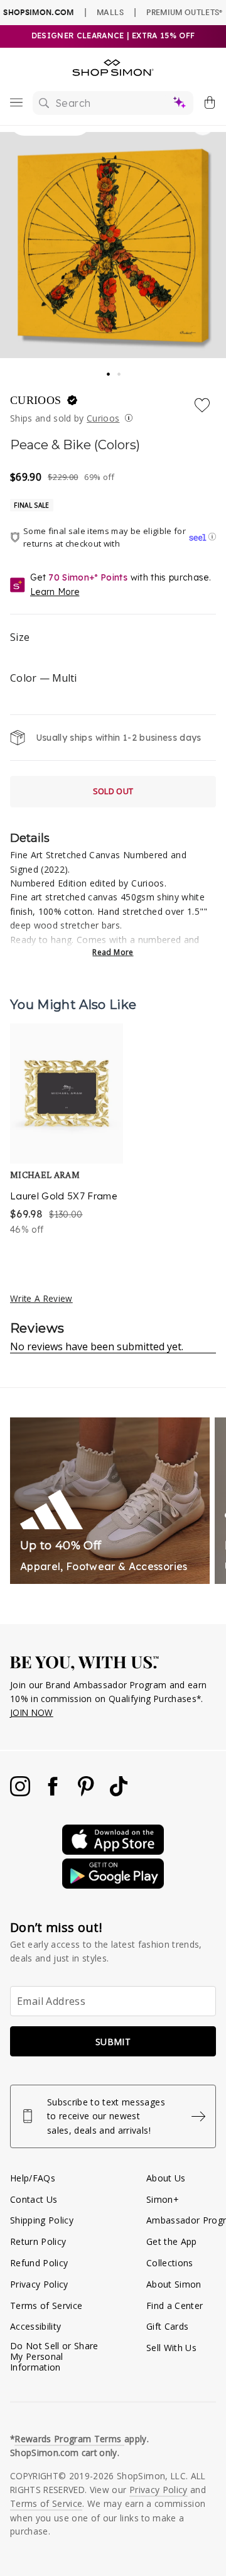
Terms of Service (46, 2306)
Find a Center (175, 2306)
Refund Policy (39, 2263)
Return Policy (38, 2241)
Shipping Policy (42, 2220)
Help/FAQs (33, 2178)
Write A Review (41, 1298)
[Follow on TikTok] (119, 1793)
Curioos (37, 400)
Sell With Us (171, 2348)
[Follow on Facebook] (54, 1793)
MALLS (110, 12)
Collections (170, 2263)
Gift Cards (167, 2326)
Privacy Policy (39, 2284)
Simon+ (163, 2199)
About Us (166, 2178)
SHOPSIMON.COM (38, 12)
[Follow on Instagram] (21, 1793)
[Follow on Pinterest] (87, 1793)
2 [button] (120, 371)
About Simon (174, 2284)
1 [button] (109, 370)
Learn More (55, 592)
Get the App (172, 2241)
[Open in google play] (113, 1885)
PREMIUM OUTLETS (184, 12)
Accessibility (35, 2326)
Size (20, 637)
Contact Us (34, 2199)
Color (43, 678)
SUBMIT (113, 2042)
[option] (67, 1130)
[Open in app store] (113, 1851)
